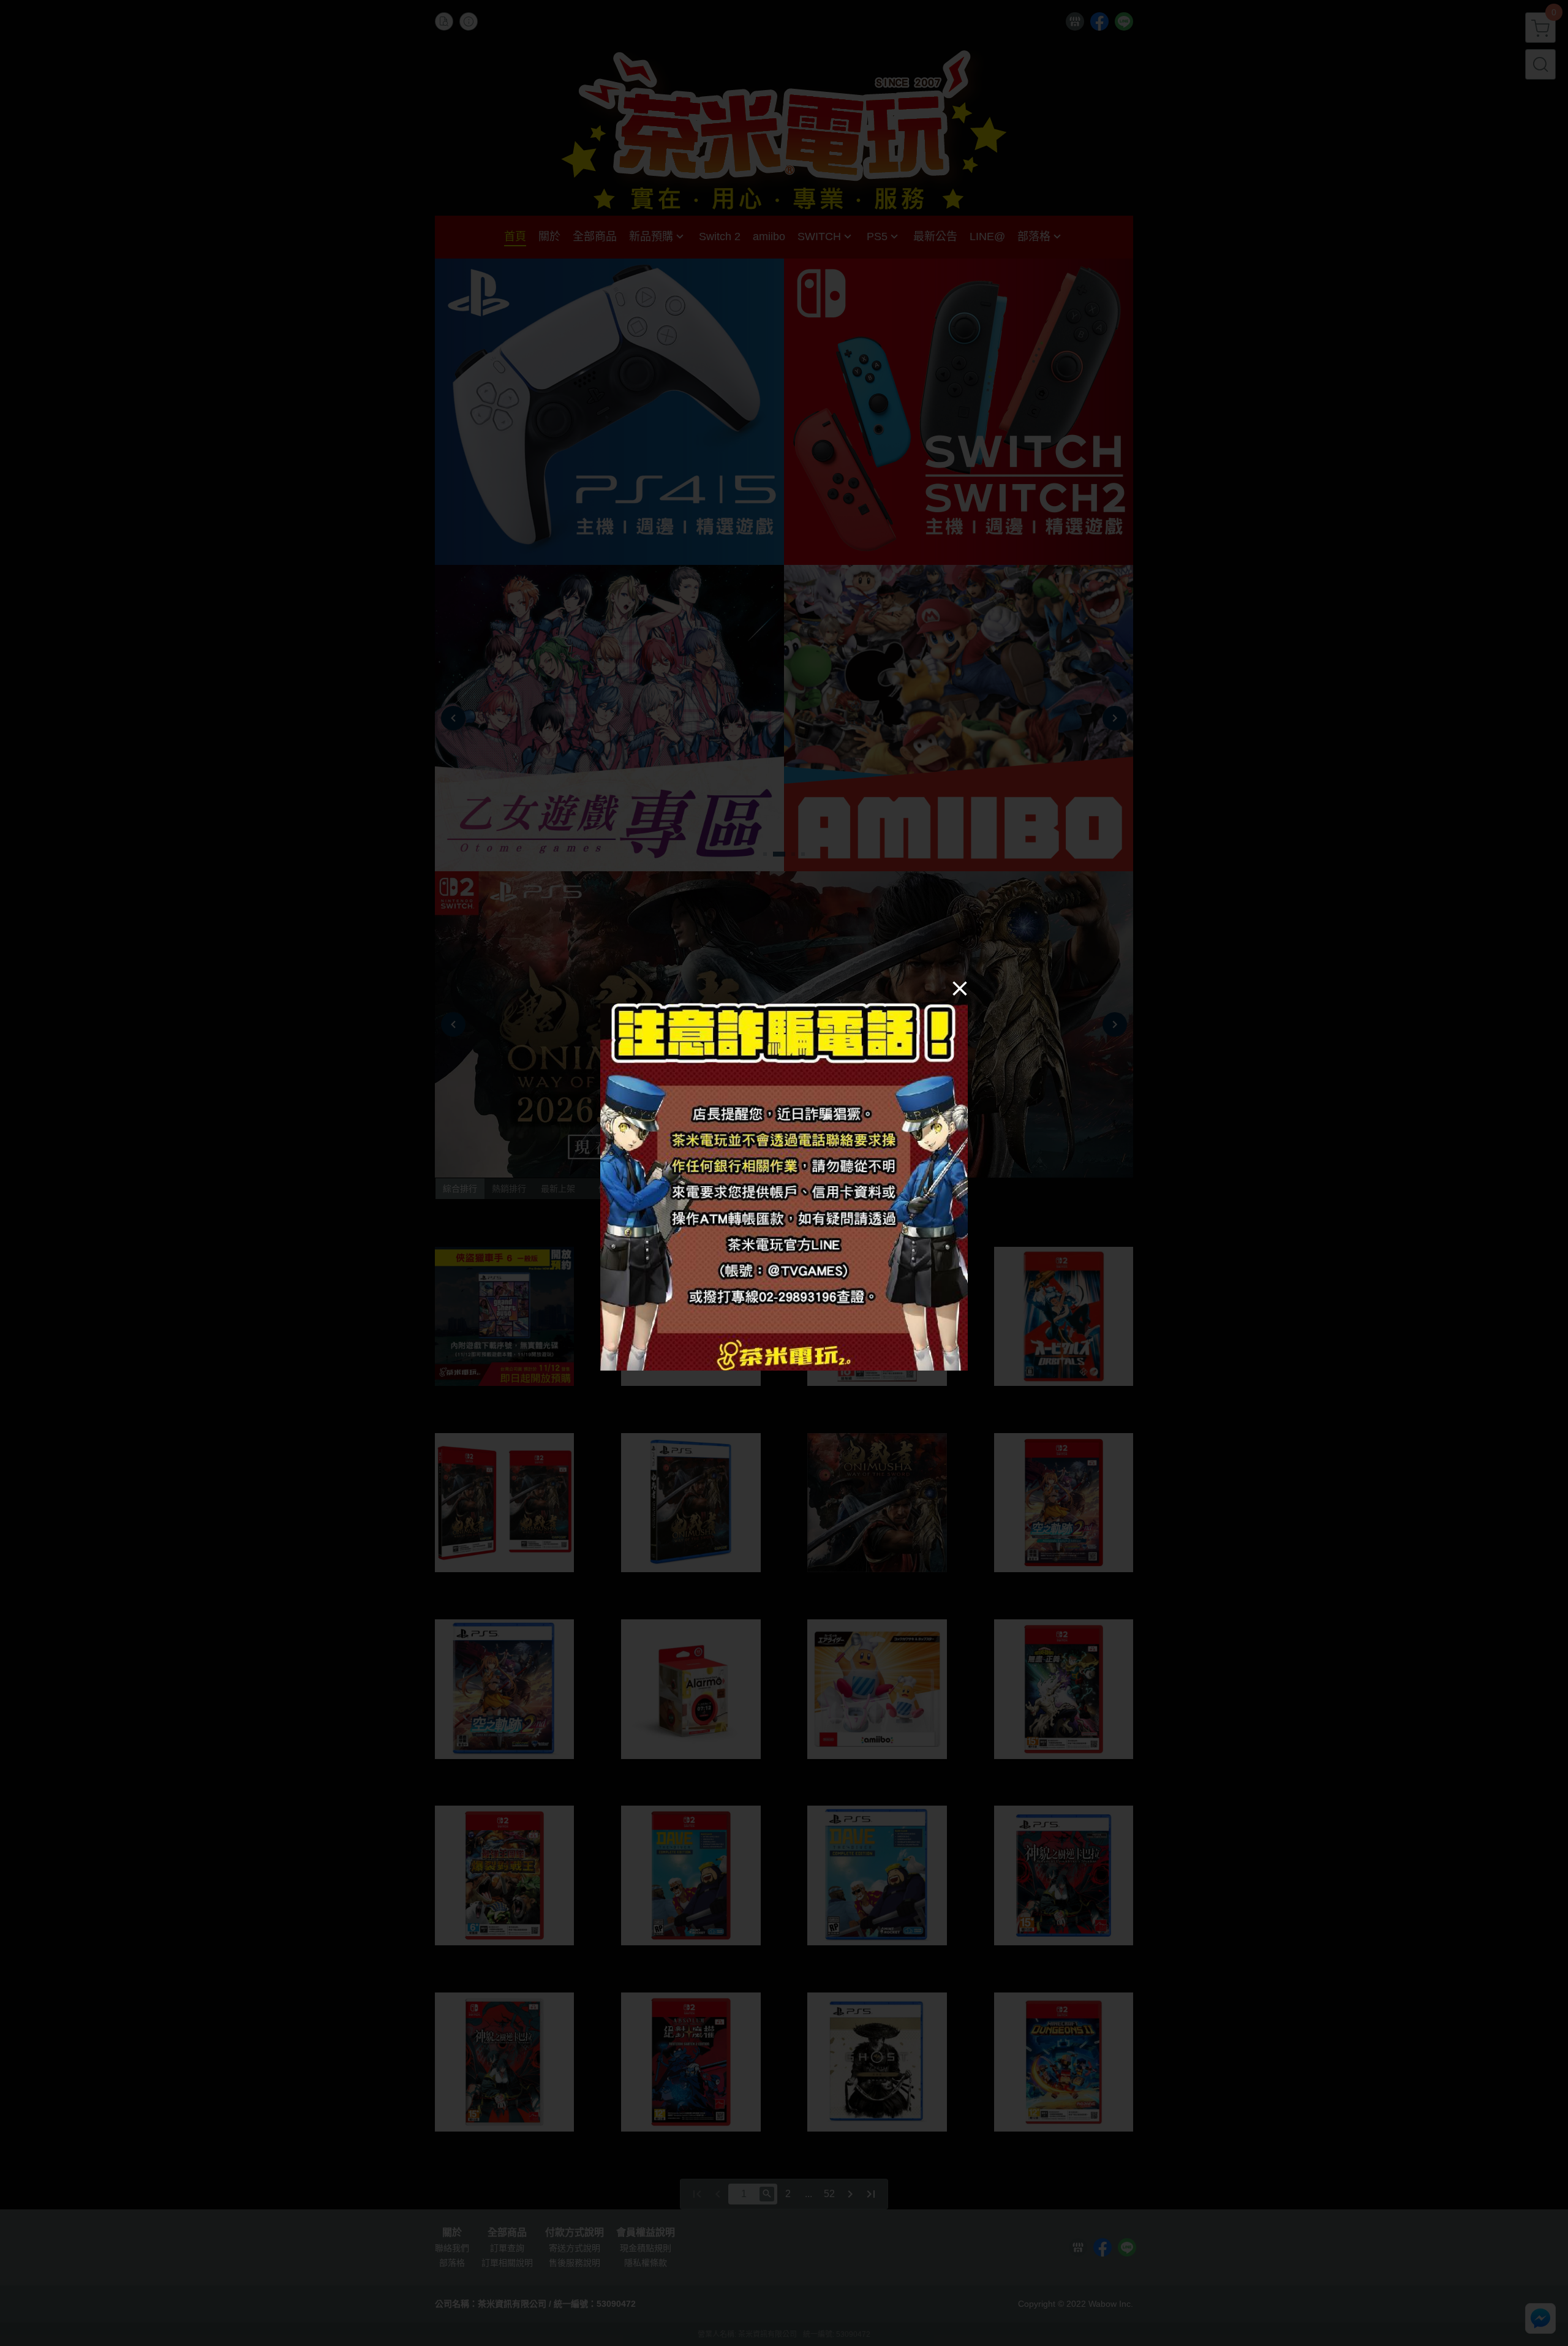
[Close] (960, 988)
